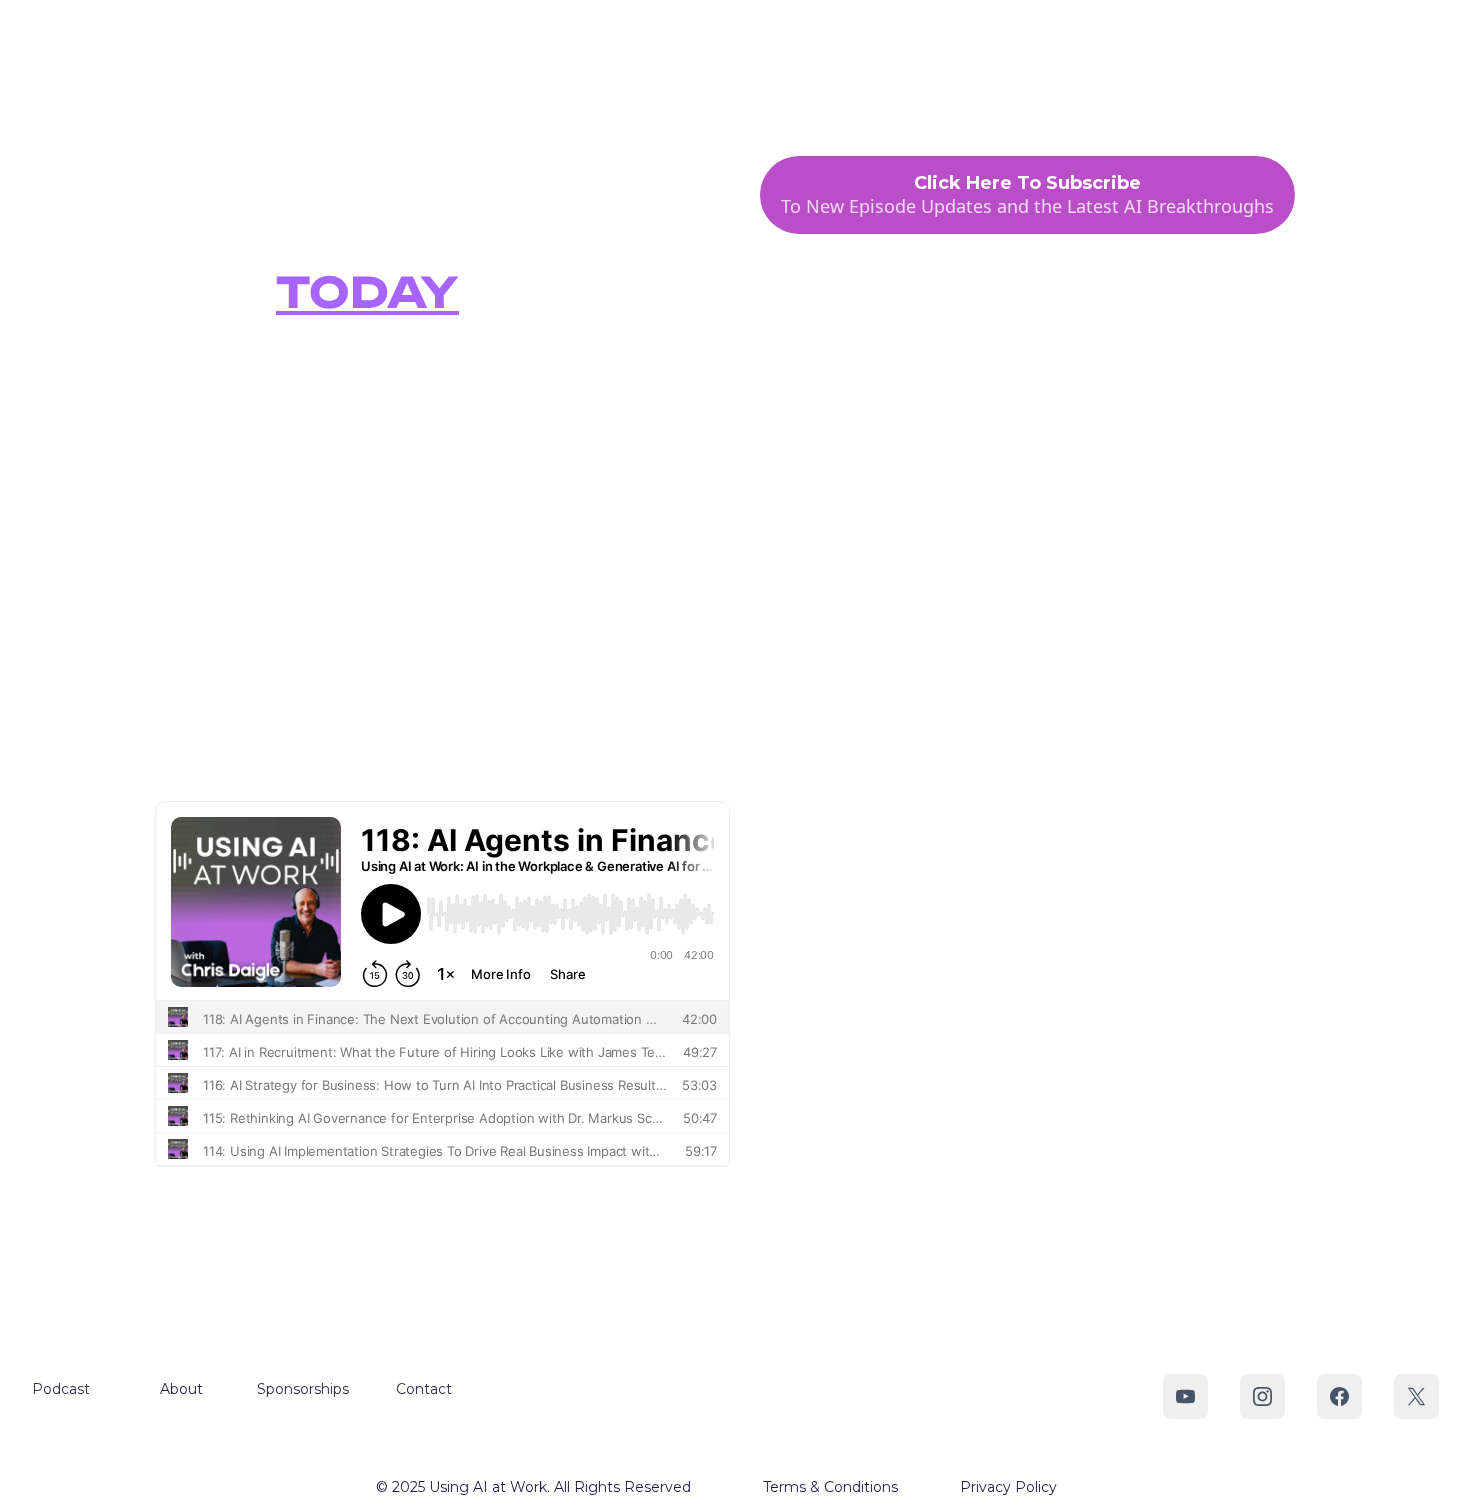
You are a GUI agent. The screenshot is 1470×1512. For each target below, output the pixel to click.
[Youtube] (1185, 1396)
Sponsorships (1043, 86)
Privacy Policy (1008, 1487)
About (935, 86)
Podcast (847, 86)
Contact (1158, 86)
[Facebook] (1339, 1396)
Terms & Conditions (830, 1487)
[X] (1416, 1396)
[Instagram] (1262, 1396)
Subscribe (1260, 86)
